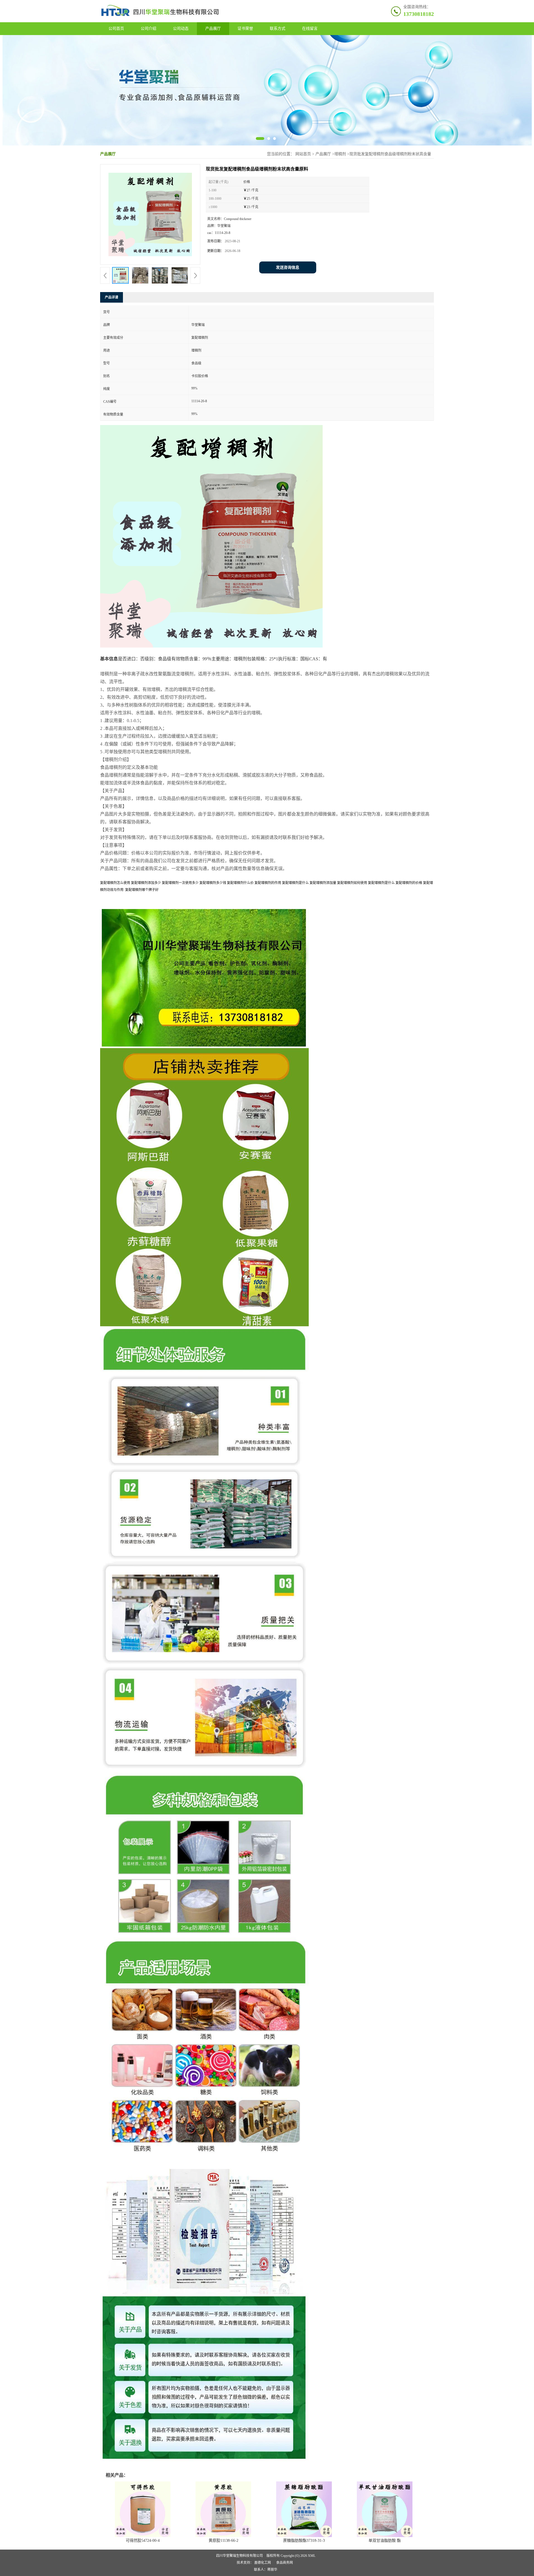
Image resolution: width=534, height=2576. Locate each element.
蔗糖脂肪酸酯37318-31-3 (304, 2541)
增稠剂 (340, 154)
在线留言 (310, 29)
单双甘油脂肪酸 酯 (385, 2541)
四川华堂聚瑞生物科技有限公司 (239, 2556)
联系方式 (278, 29)
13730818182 (419, 14)
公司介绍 (149, 29)
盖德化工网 (263, 2563)
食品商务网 (285, 2563)
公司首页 (116, 29)
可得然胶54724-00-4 (143, 2541)
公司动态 (181, 29)
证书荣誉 (245, 29)
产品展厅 (213, 29)
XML (312, 2556)
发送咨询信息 (288, 267)
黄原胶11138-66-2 (223, 2541)
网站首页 (303, 154)
